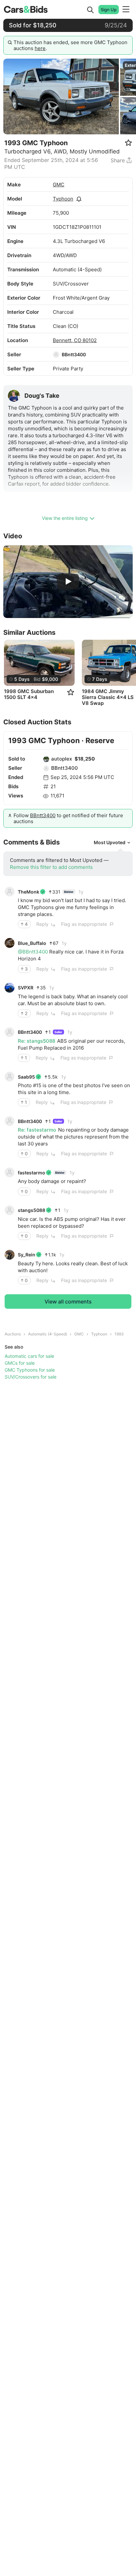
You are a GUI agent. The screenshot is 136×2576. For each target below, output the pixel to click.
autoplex (62, 759)
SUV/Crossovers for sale (31, 1377)
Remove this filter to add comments (51, 867)
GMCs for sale (20, 1363)
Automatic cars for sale (29, 1356)
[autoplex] (46, 759)
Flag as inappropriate (84, 924)
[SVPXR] (10, 988)
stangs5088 (32, 1210)
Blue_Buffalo (32, 943)
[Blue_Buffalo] (10, 943)
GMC (59, 185)
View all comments (68, 1301)
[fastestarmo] (10, 1172)
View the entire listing (65, 518)
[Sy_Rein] (10, 1255)
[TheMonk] (10, 892)
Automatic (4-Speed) (48, 1334)
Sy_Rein (27, 1255)
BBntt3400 (74, 354)
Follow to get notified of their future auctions (68, 818)
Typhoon (63, 199)
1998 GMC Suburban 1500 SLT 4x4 (29, 694)
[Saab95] (10, 1077)
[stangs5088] (10, 1210)
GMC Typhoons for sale (30, 1370)
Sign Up (109, 10)
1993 (119, 1334)
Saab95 (26, 1077)
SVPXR (26, 988)
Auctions (13, 1334)
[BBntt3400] (56, 355)
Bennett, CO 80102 (75, 340)
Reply (42, 924)
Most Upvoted (110, 842)
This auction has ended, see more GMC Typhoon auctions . (70, 45)
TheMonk (29, 892)
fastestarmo (32, 1173)
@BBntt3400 (33, 952)
